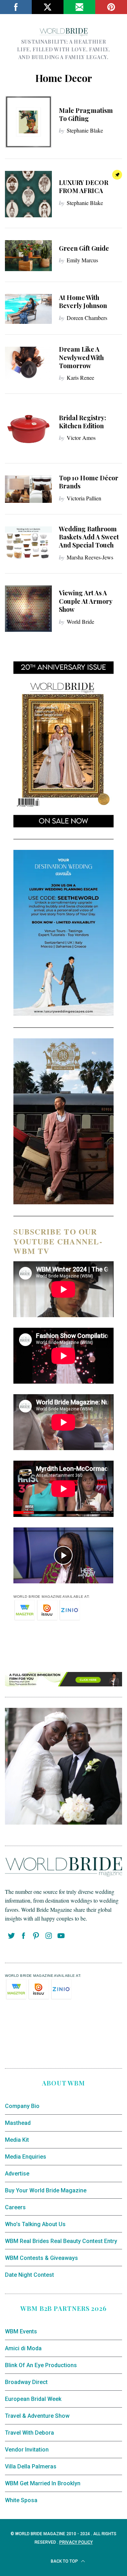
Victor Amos (81, 438)
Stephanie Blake (85, 130)
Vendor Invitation (27, 2450)
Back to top (65, 2561)
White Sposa (21, 2500)
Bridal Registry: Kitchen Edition (83, 422)
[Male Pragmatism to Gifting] (28, 122)
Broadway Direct (26, 2382)
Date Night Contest (29, 2275)
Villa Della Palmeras (31, 2466)
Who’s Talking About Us (35, 2224)
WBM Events (21, 2331)
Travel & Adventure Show (37, 2416)
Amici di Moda (23, 2348)
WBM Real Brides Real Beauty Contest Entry (61, 2241)
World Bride (80, 621)
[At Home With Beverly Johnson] (28, 309)
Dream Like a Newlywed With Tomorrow (81, 357)
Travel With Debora (29, 2433)
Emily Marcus (82, 260)
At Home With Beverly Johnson (83, 302)
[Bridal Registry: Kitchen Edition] (28, 429)
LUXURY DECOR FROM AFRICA (84, 187)
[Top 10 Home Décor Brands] (28, 489)
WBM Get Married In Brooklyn (43, 2483)
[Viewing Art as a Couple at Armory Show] (28, 609)
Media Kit (17, 2140)
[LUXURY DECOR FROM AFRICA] (28, 194)
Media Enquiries (26, 2157)
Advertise (17, 2174)
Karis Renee (80, 377)
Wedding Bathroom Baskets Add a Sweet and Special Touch (89, 537)
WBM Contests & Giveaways (41, 2258)
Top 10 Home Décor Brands (89, 482)
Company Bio (22, 2106)
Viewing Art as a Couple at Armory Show (86, 601)
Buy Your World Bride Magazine (46, 2190)
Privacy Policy (76, 2542)
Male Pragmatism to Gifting (86, 114)
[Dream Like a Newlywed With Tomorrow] (28, 363)
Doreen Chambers (87, 318)
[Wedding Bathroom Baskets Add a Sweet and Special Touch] (28, 544)
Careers (15, 2207)
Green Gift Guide (84, 248)
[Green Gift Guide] (28, 256)
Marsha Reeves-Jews (90, 557)
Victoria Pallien (84, 498)
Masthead (18, 2123)
